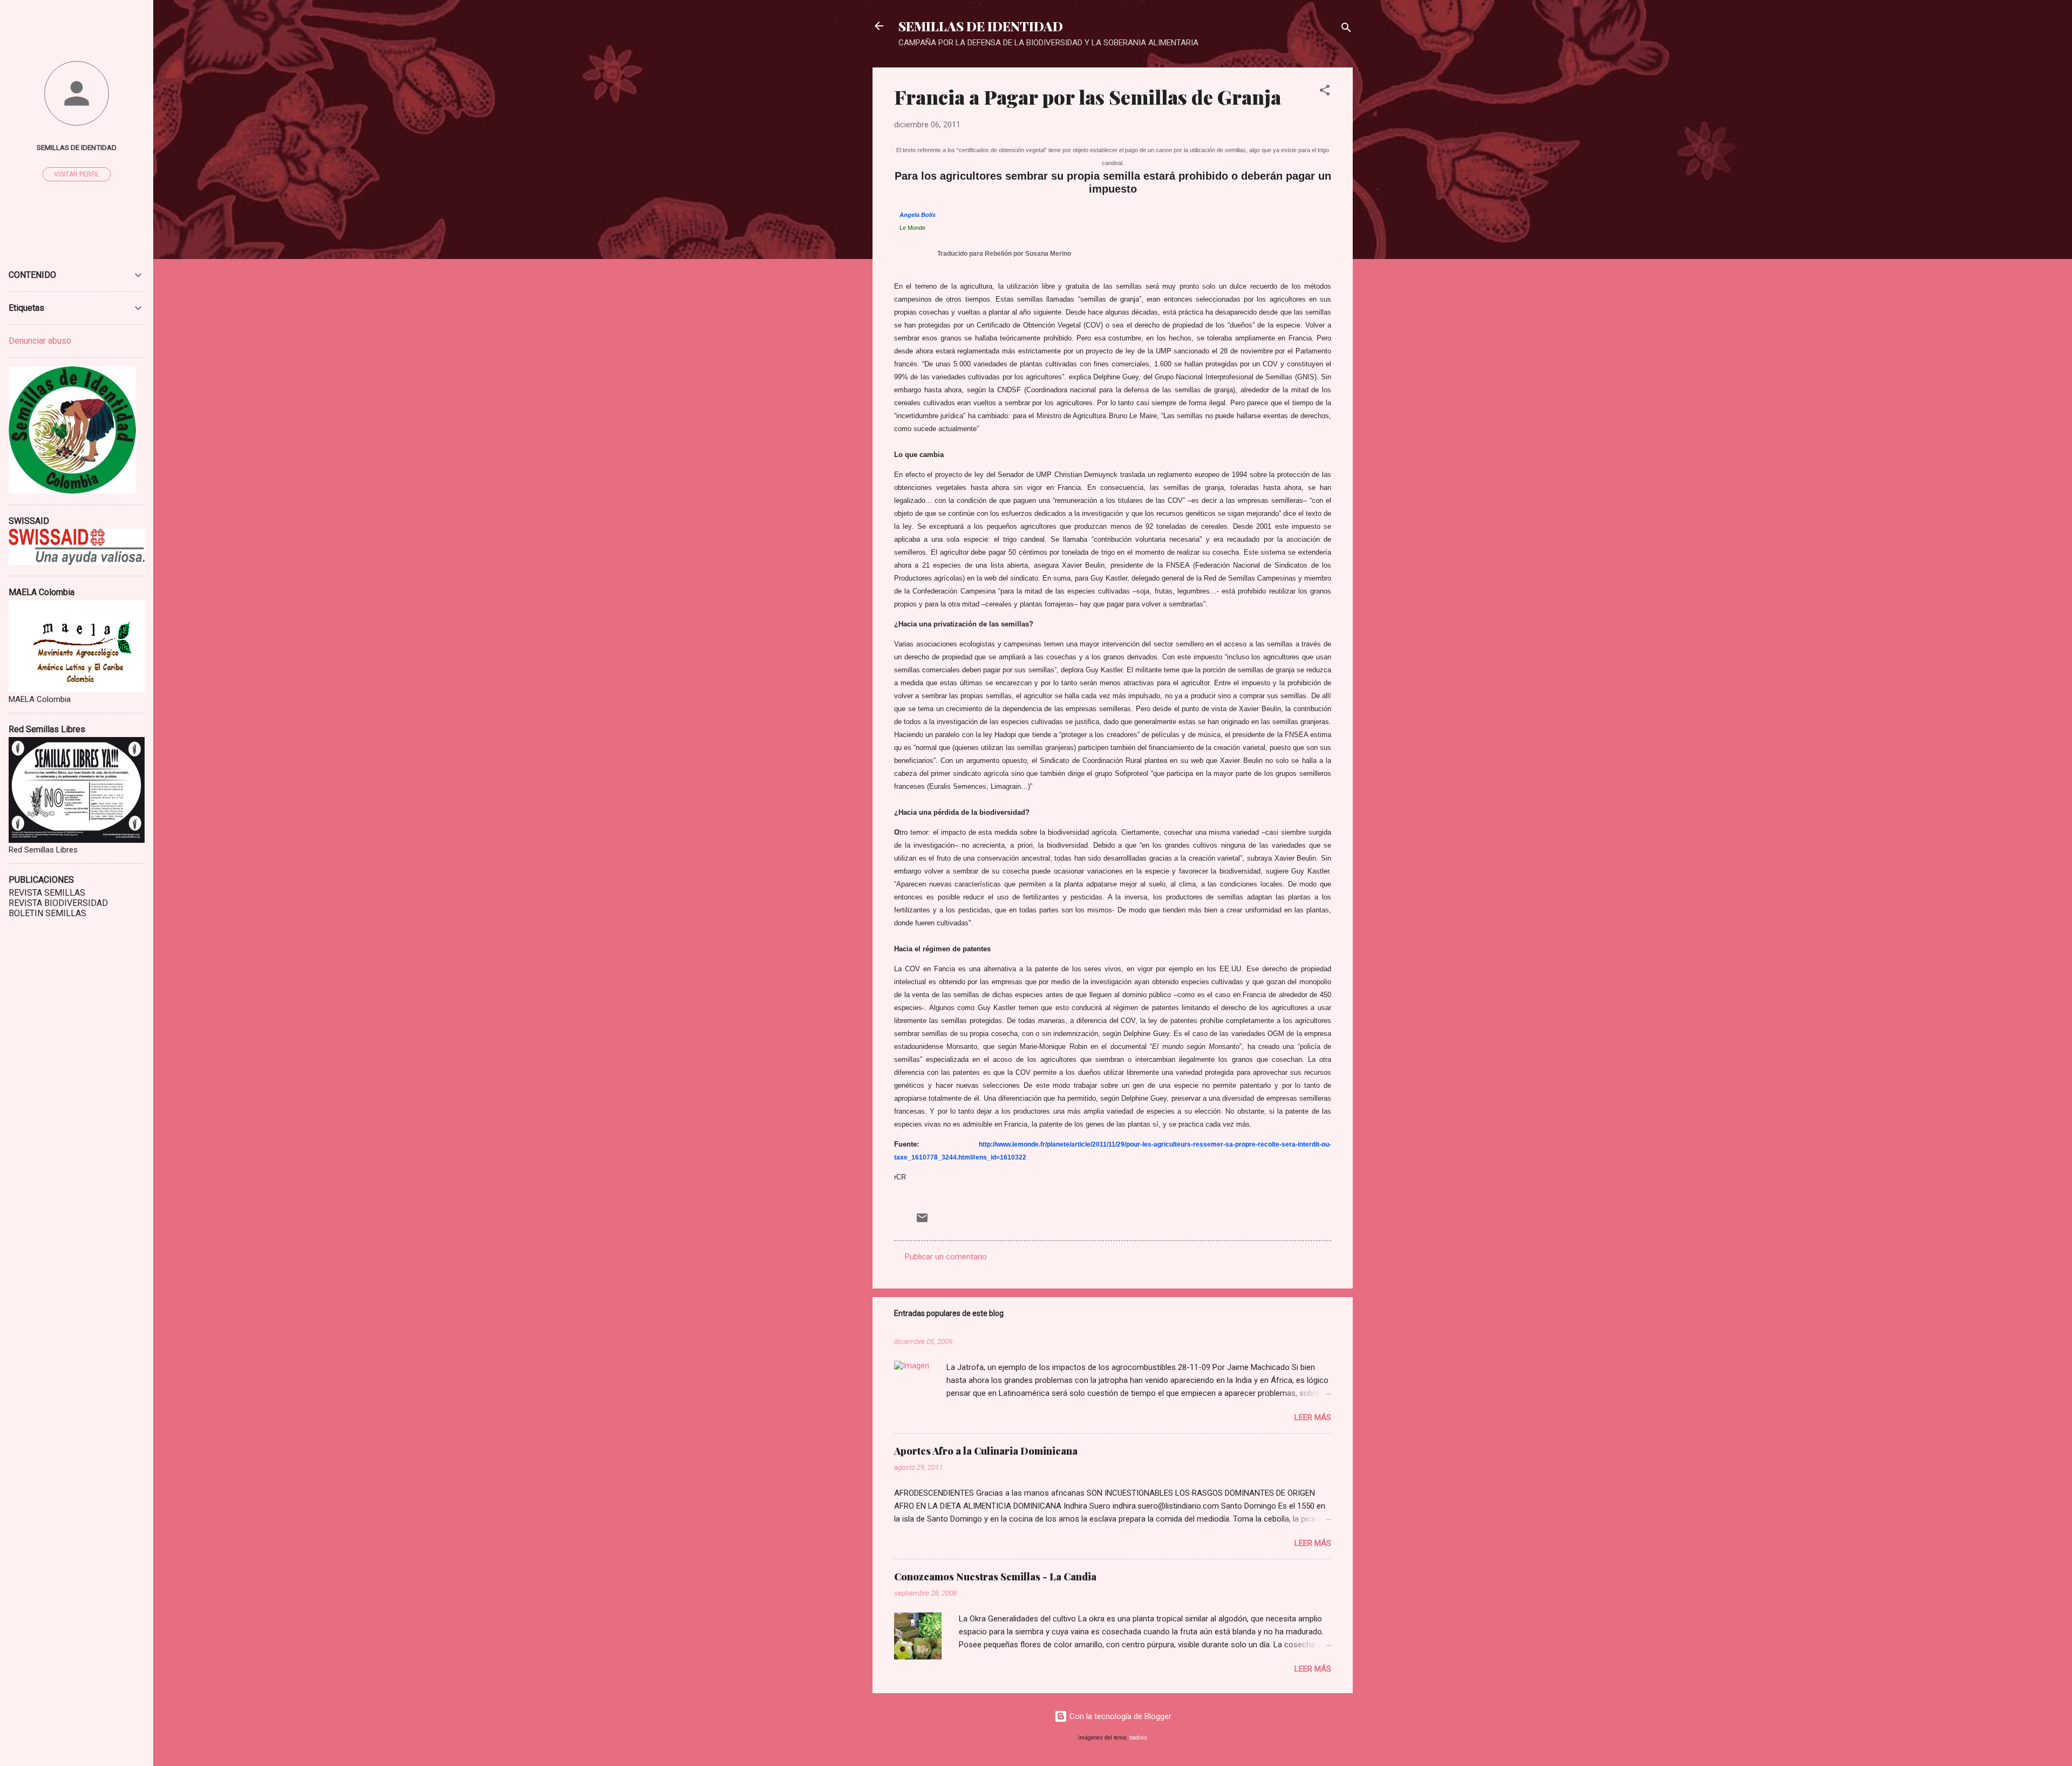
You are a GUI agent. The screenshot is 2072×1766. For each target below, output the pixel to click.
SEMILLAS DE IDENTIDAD (981, 26)
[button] (1325, 92)
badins (1138, 1738)
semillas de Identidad (77, 147)
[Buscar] (1346, 29)
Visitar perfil (77, 174)
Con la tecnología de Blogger (1119, 1716)
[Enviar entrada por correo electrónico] (922, 1222)
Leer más (1313, 1417)
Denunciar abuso (40, 341)
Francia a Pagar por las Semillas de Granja (1088, 97)
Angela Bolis (918, 215)
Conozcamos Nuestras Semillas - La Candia (995, 1577)
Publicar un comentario (946, 1257)
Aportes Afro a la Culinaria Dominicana (986, 1451)
